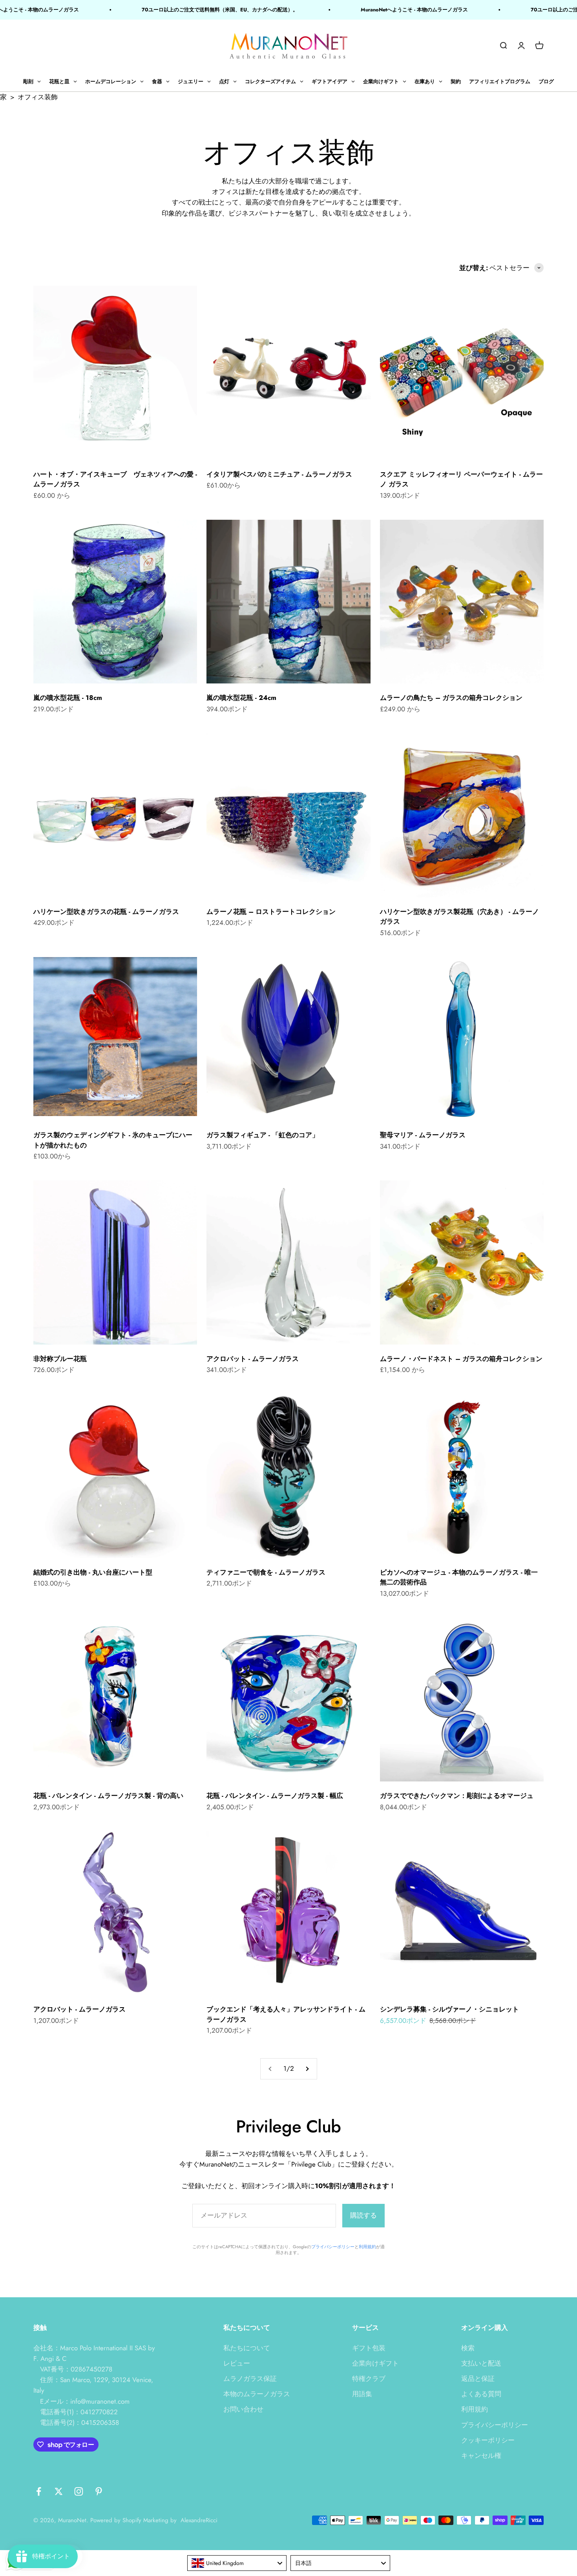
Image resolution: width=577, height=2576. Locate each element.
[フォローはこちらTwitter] (59, 2491)
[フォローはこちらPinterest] (99, 2491)
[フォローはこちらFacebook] (39, 2491)
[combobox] (237, 2563)
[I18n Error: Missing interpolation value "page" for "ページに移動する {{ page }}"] (307, 2069)
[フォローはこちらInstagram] (79, 2491)
